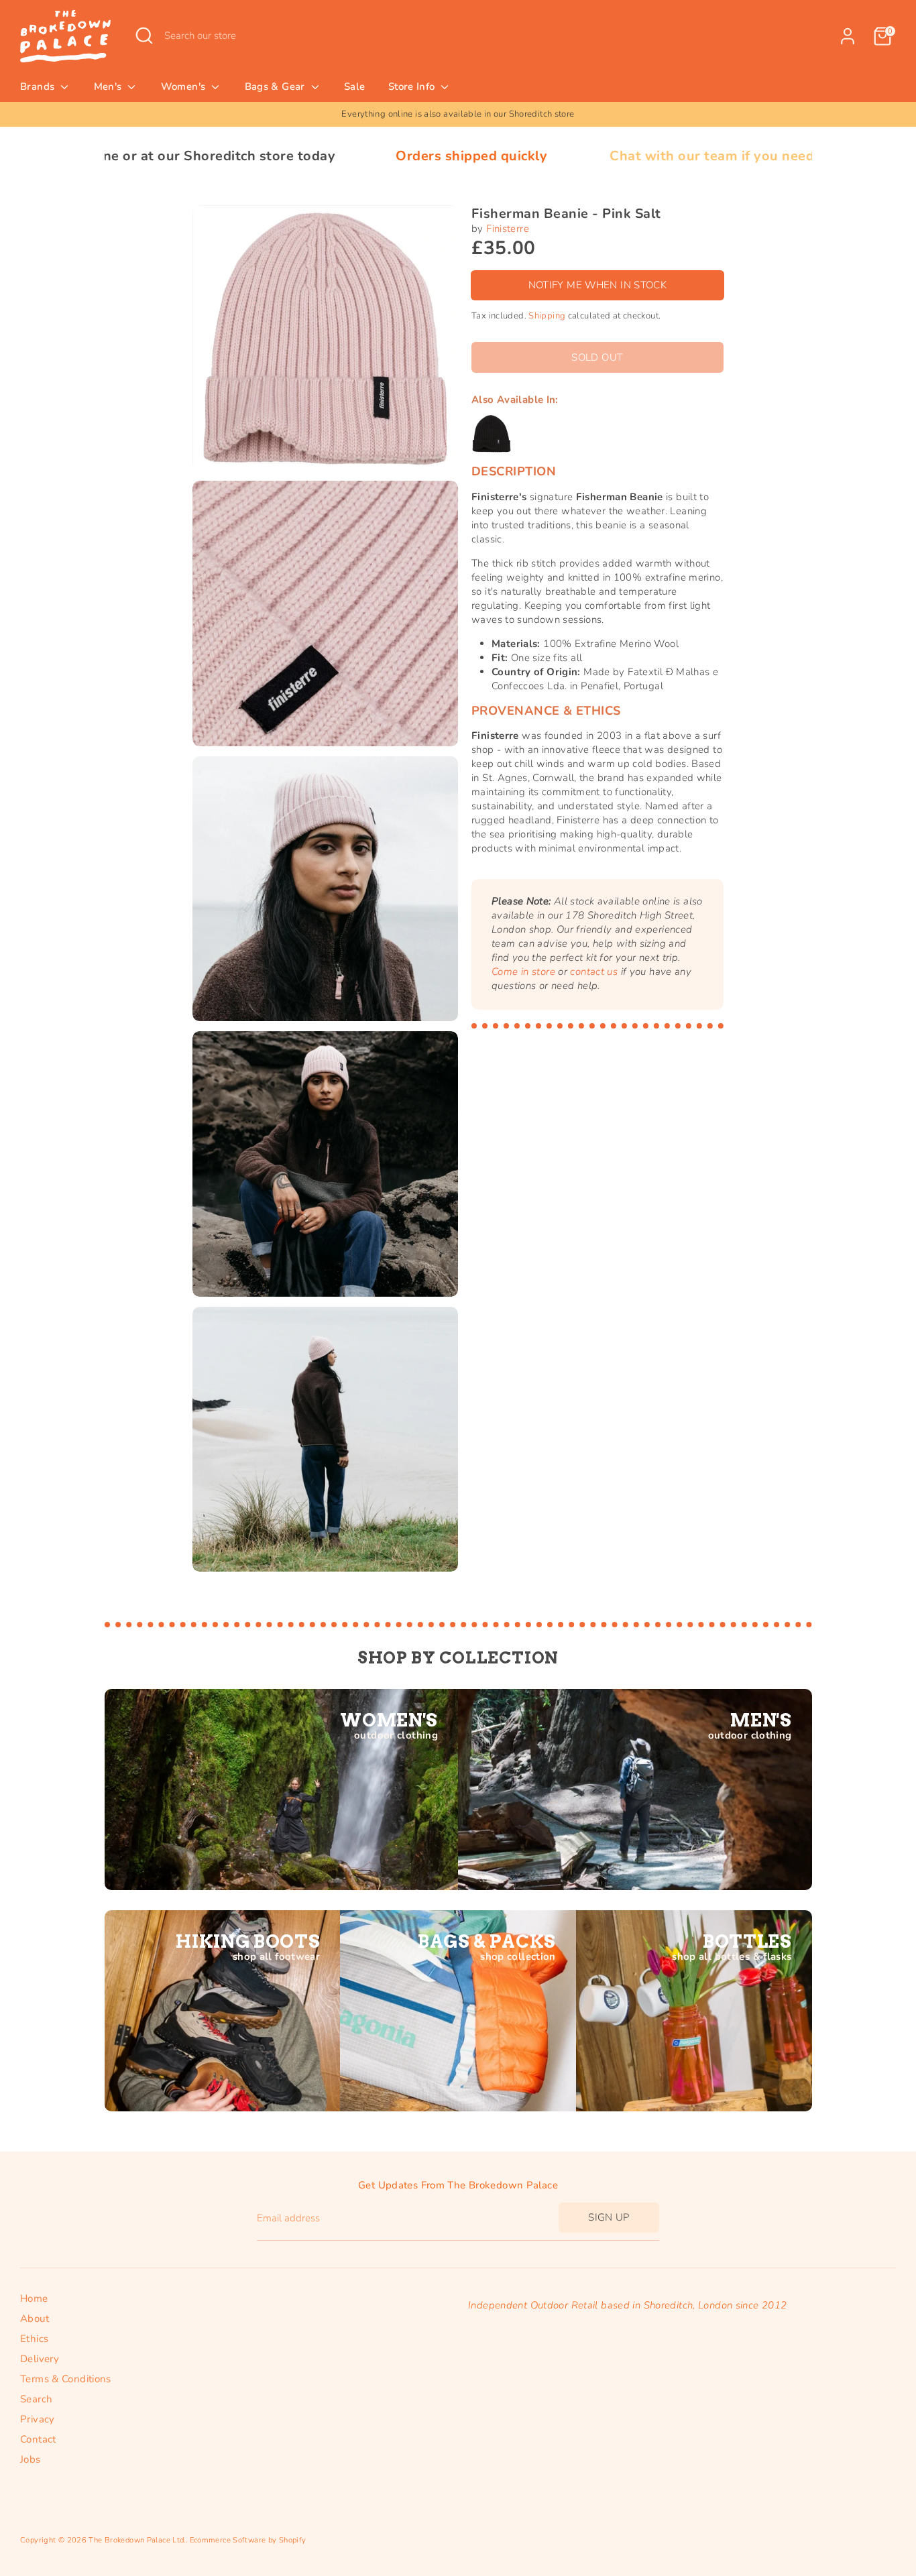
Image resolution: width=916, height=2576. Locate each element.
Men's (109, 86)
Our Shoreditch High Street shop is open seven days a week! (458, 114)
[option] (458, 114)
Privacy (38, 2419)
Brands (39, 86)
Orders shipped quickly (336, 156)
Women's (185, 86)
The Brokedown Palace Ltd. (137, 2540)
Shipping (547, 316)
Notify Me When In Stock (598, 285)
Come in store (523, 972)
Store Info (413, 86)
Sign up (609, 2217)
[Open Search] (144, 36)
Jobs (31, 2459)
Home (34, 2298)
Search (36, 2399)
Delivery (40, 2359)
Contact (38, 2439)
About (35, 2319)
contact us (594, 972)
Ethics (34, 2339)
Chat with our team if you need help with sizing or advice (662, 156)
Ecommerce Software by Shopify (248, 2540)
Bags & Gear (277, 86)
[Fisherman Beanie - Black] (492, 434)
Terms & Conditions (66, 2379)
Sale (355, 86)
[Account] (848, 36)
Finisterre (508, 229)
